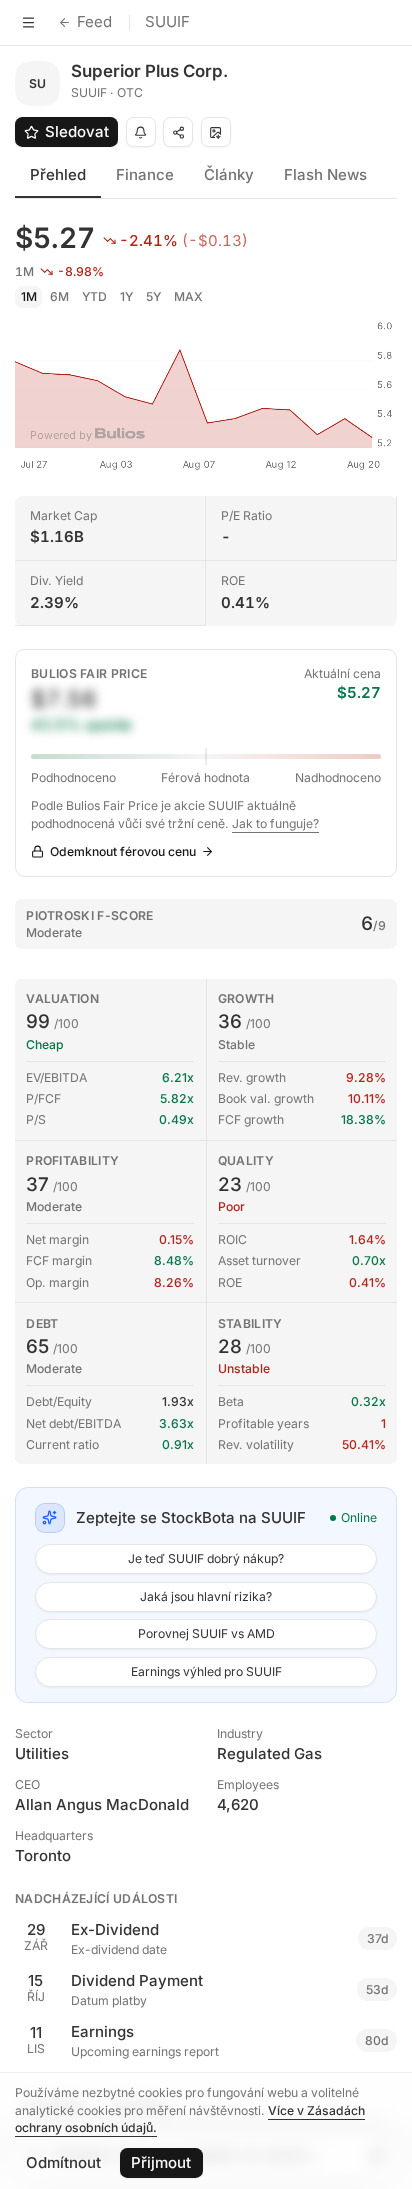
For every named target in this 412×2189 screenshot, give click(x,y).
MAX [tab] (188, 296)
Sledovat (77, 131)
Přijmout (161, 2162)
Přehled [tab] (58, 174)
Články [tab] (229, 174)
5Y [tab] (153, 296)
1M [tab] (29, 296)
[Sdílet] (178, 132)
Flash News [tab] (325, 174)
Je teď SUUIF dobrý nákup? (206, 1558)
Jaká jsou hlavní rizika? (206, 1596)
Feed (94, 21)
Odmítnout (63, 2162)
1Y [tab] (126, 296)
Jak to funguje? (275, 823)
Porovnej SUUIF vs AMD (206, 1633)
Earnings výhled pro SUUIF (206, 1671)
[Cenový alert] (141, 132)
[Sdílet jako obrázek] (216, 132)
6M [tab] (59, 296)
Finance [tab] (145, 174)
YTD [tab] (94, 296)
